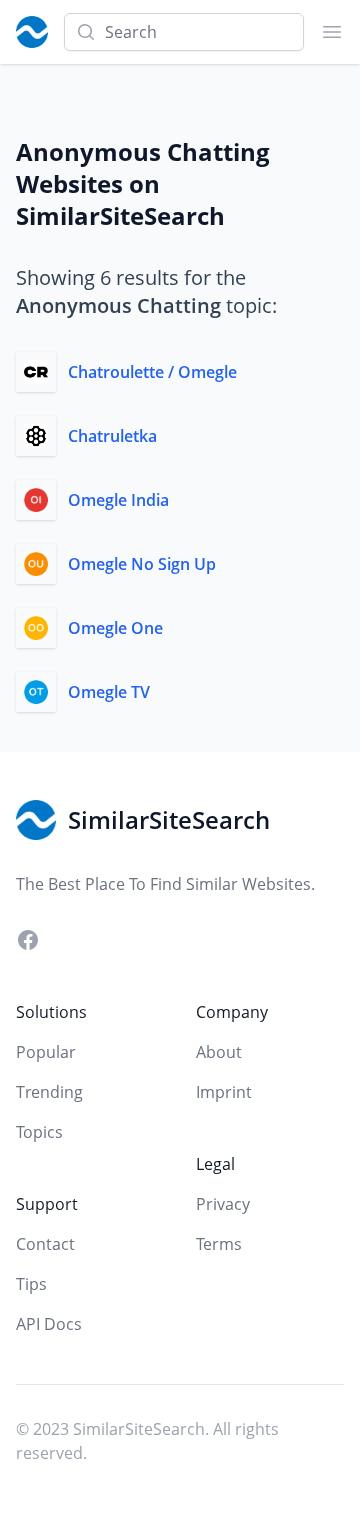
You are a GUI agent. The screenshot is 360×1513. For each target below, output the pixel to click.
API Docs (49, 1324)
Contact (45, 1244)
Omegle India (118, 500)
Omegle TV (109, 692)
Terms (219, 1244)
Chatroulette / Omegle (152, 372)
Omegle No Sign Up (142, 564)
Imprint (224, 1092)
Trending (49, 1092)
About (219, 1052)
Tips (31, 1284)
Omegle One (115, 628)
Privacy (223, 1204)
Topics (39, 1132)
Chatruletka (112, 436)
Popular (46, 1052)
